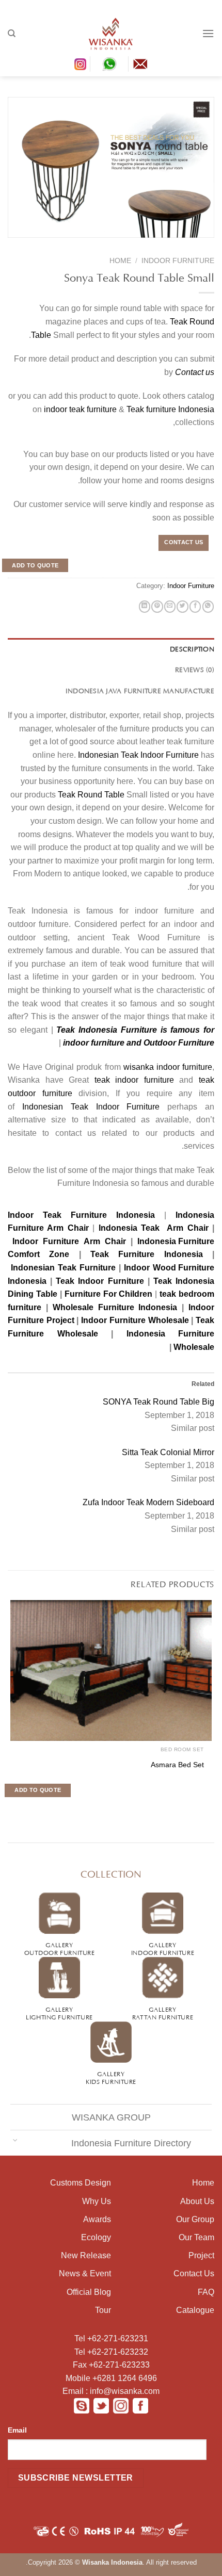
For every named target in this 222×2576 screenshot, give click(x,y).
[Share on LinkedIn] (145, 607)
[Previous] (202, 244)
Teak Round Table (91, 795)
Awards (97, 2219)
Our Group (195, 2219)
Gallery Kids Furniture (111, 2077)
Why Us (97, 2201)
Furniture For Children (109, 1294)
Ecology (96, 2237)
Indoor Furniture (178, 261)
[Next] (182, 244)
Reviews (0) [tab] (195, 669)
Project (201, 2255)
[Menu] (208, 33)
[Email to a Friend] (170, 607)
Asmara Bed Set (177, 1765)
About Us (197, 2201)
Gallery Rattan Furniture (163, 2012)
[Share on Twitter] (182, 607)
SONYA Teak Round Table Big (158, 1402)
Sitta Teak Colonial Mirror (168, 1452)
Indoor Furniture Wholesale (135, 1320)
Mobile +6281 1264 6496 (111, 2378)
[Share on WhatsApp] (208, 607)
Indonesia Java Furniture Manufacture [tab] (140, 690)
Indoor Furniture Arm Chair (69, 1241)
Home (120, 261)
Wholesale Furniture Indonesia (115, 1307)
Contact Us (194, 2273)
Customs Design (81, 2183)
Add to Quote (35, 565)
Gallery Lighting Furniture (59, 2012)
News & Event (85, 2273)
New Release (86, 2255)
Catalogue (195, 2310)
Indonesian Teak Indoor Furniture (138, 755)
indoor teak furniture (80, 409)
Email (17, 2430)
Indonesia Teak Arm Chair (151, 1228)
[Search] (12, 34)
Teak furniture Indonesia (170, 409)
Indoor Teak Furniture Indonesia (81, 1215)
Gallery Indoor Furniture (163, 1948)
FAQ (206, 2292)
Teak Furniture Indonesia (147, 1254)
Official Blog (89, 2292)
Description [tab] (192, 648)
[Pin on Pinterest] (157, 607)
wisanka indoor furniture (168, 1067)
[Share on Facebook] (195, 607)
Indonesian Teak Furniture (63, 1268)
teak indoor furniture (134, 1080)
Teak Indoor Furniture (100, 1281)
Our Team (196, 2237)
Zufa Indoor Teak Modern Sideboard (148, 1502)
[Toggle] (15, 2140)
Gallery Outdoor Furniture (60, 1948)
